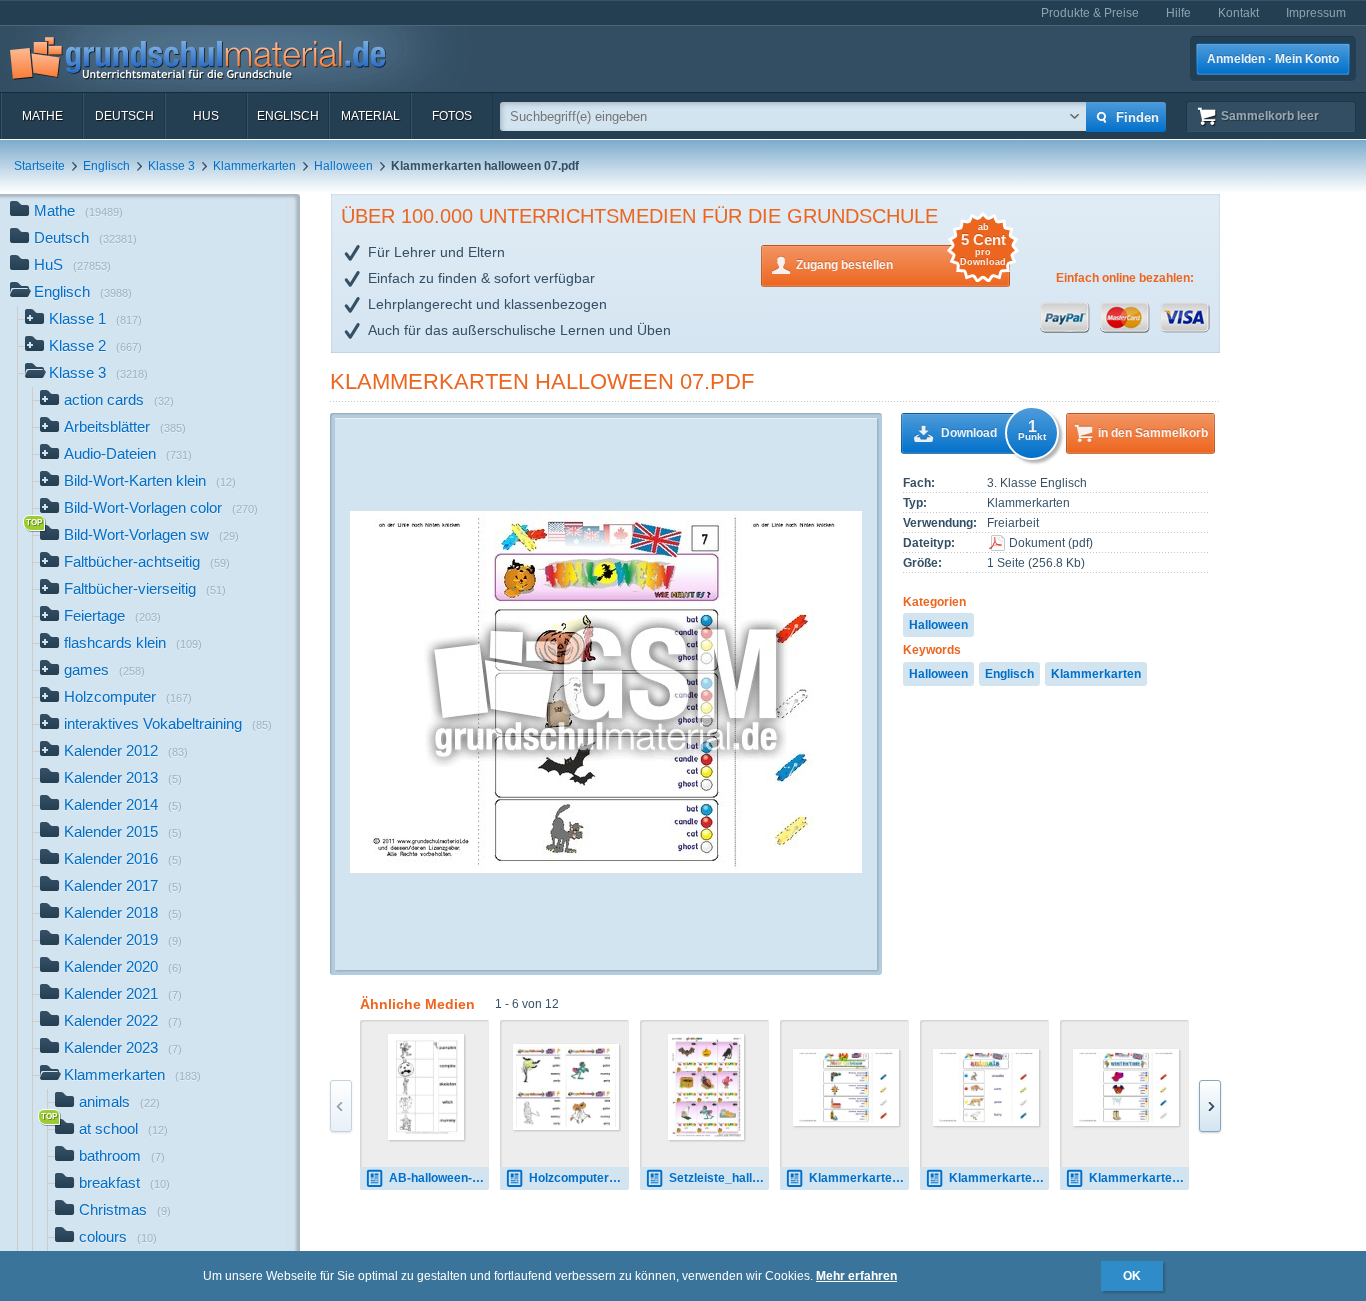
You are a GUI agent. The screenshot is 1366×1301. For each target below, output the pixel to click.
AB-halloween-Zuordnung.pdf (439, 1178)
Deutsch (124, 116)
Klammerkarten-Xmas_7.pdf (859, 1178)
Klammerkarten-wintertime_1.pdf (1139, 1178)
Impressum (1316, 13)
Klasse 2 (95, 345)
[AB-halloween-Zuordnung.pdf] (426, 1087)
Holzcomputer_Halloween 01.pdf (579, 1178)
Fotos (452, 116)
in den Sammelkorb (1153, 433)
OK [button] (1132, 1276)
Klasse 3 (171, 166)
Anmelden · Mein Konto (1273, 59)
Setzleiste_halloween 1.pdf (719, 1178)
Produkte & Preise (1090, 13)
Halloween (343, 166)
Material (370, 116)
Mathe (42, 116)
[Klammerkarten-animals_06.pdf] (986, 1087)
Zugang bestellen (901, 258)
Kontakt (1238, 13)
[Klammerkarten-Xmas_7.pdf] (846, 1087)
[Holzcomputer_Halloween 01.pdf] (566, 1087)
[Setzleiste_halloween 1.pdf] (706, 1087)
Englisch (288, 116)
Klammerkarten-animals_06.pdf (999, 1178)
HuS (206, 116)
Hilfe (1178, 13)
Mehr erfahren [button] (856, 1276)
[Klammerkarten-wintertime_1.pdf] (1126, 1087)
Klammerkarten (254, 166)
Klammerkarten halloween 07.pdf (542, 381)
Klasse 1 (95, 318)
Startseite (39, 166)
